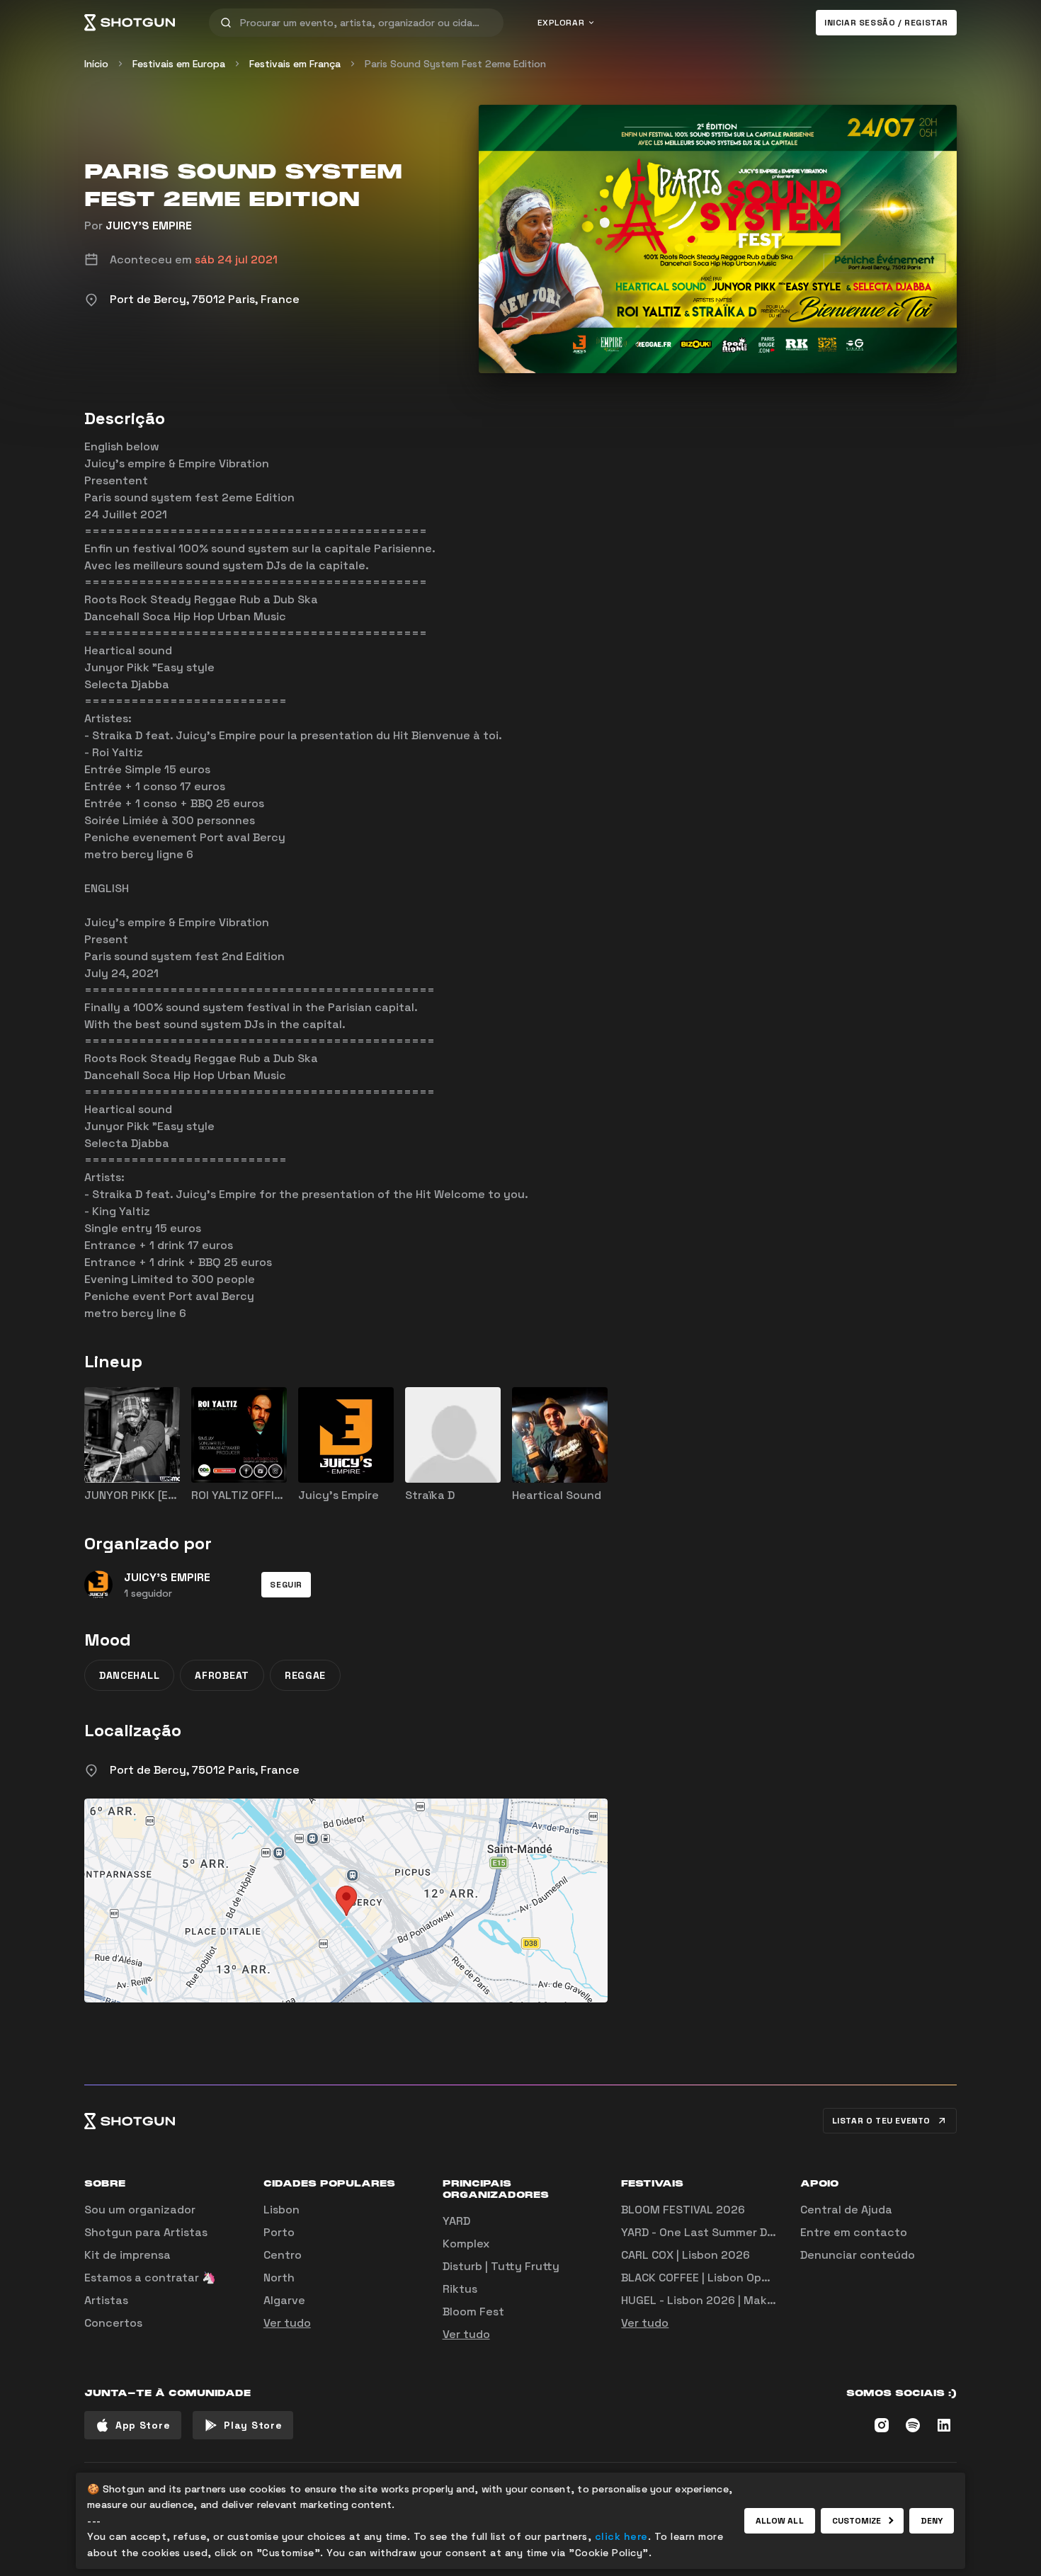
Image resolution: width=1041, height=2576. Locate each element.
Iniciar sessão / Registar (886, 23)
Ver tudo (287, 2323)
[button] (286, 1585)
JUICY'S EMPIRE (149, 226)
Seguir (286, 1585)
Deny (932, 2521)
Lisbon (281, 2210)
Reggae (305, 1675)
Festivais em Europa (179, 64)
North (279, 2278)
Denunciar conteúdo (858, 2255)
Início (96, 64)
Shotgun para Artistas (146, 2232)
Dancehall (129, 1675)
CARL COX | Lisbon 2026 (686, 2255)
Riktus (460, 2289)
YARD (456, 2221)
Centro (283, 2255)
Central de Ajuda (846, 2210)
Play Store (253, 2425)
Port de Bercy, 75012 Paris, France (205, 1770)
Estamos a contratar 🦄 (150, 2278)
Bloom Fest (473, 2312)
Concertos (113, 2323)
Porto (279, 2232)
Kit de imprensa (127, 2255)
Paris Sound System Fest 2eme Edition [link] (455, 64)
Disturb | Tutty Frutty (501, 2266)
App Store (143, 2425)
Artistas (106, 2300)
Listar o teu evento (881, 2121)
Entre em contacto (854, 2232)
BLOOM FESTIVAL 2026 (683, 2210)
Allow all (780, 2521)
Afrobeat (222, 1675)
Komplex (466, 2244)
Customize (857, 2521)
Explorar (561, 23)
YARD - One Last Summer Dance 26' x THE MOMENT (761, 2232)
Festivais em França (295, 64)
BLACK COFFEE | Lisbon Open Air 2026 (723, 2278)
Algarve (284, 2300)
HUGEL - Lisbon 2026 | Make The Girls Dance (742, 2300)
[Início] (130, 23)
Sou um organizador (140, 2210)
